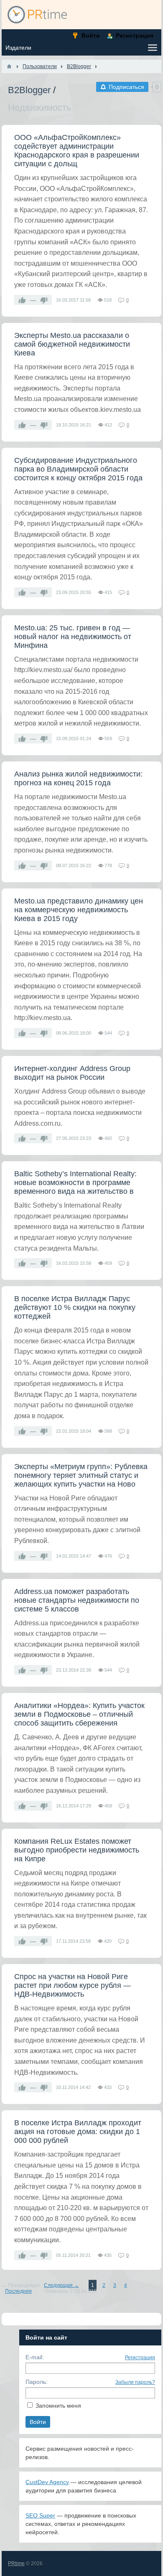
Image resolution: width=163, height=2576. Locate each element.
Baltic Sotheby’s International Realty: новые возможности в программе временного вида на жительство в (75, 1183)
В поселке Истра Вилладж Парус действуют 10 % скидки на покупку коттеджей (75, 1307)
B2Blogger (29, 90)
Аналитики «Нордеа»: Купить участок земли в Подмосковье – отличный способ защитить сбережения (79, 1714)
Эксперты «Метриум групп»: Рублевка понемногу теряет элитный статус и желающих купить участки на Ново (81, 1475)
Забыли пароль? (135, 2382)
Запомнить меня (58, 2406)
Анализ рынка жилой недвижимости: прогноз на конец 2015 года (78, 778)
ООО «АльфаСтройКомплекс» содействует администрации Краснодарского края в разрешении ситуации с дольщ (77, 151)
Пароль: (37, 2382)
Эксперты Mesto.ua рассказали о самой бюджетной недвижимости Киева (72, 344)
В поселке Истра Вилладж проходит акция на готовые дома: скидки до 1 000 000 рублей (78, 2132)
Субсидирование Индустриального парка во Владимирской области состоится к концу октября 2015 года (78, 469)
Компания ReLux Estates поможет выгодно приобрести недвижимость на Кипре (77, 1850)
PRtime (16, 2563)
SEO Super (40, 2515)
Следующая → (61, 2285)
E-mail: (35, 2357)
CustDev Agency (47, 2482)
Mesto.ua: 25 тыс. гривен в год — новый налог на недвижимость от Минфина (73, 637)
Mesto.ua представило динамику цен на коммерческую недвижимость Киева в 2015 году (79, 910)
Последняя (18, 2291)
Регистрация (140, 2358)
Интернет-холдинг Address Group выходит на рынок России (72, 1073)
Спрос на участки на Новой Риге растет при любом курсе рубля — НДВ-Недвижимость (73, 1985)
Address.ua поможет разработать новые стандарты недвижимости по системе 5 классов (77, 1600)
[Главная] (9, 66)
